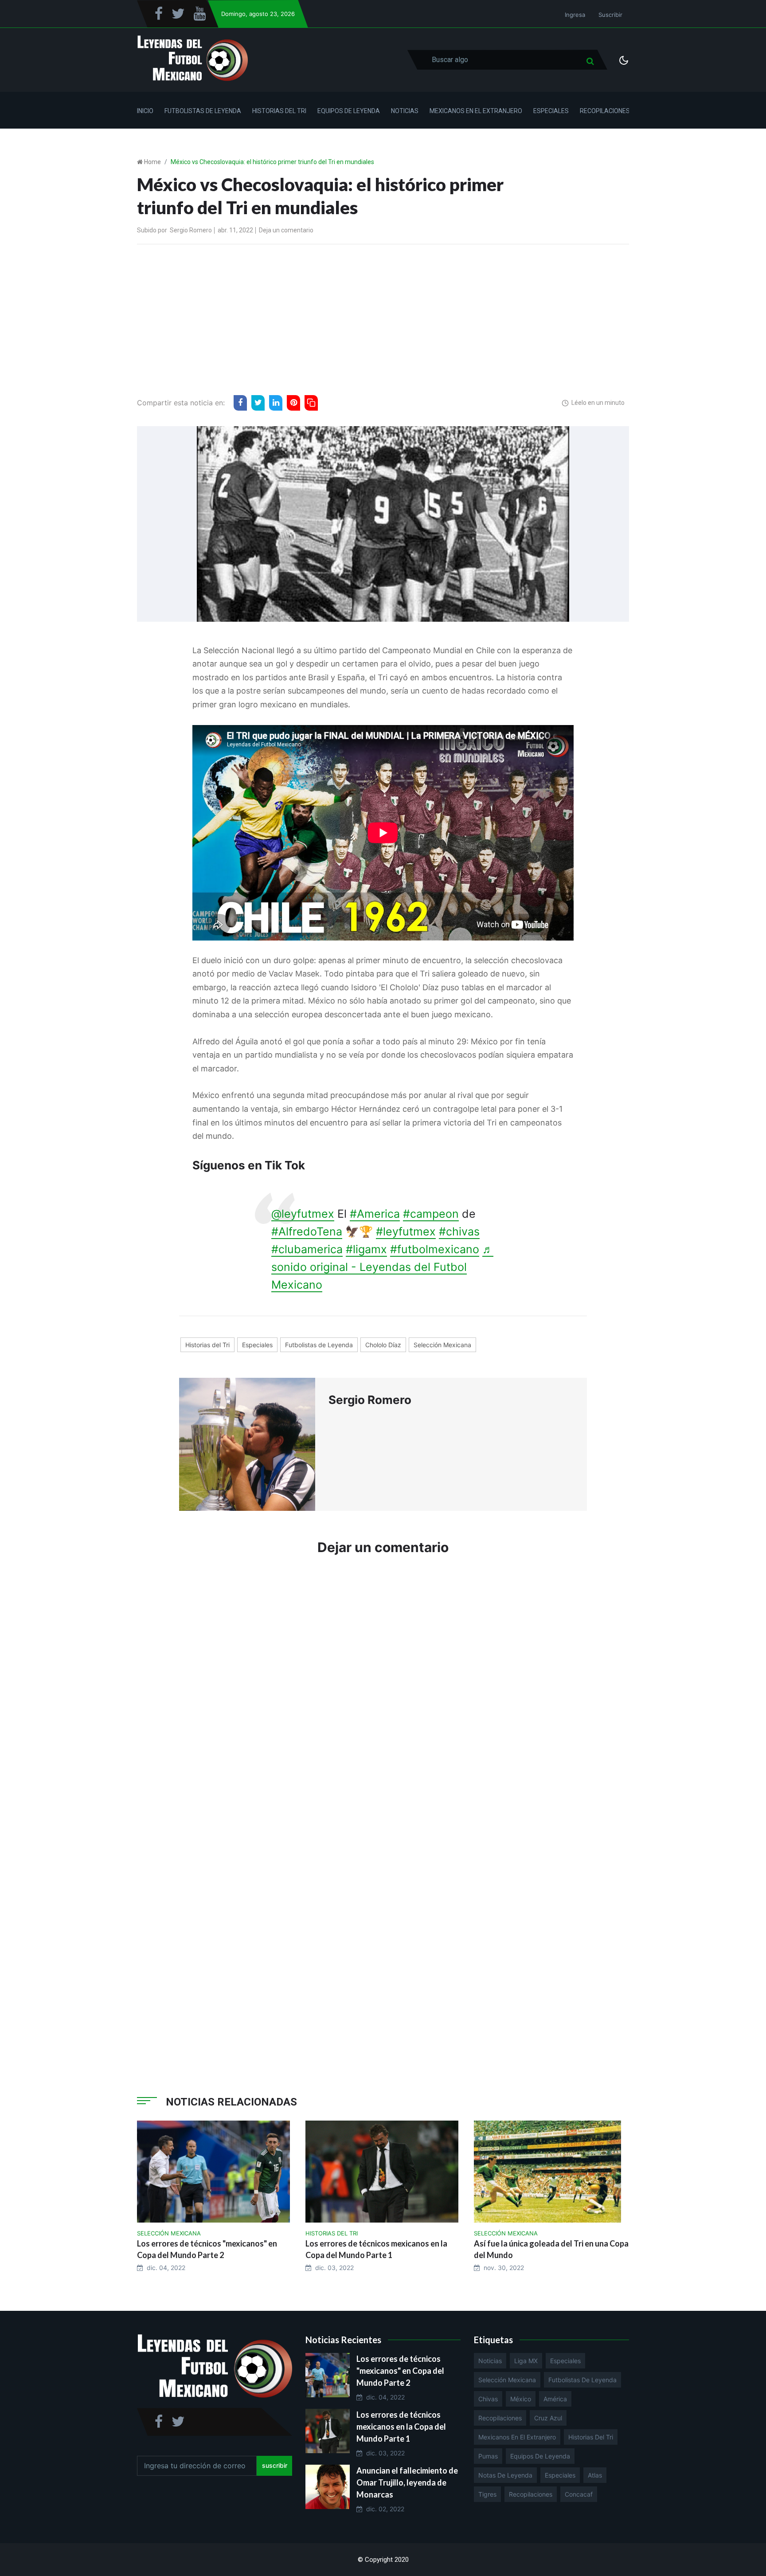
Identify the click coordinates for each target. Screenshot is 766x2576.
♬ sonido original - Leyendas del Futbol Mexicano (382, 1267)
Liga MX (526, 2361)
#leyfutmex (406, 1231)
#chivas (459, 1231)
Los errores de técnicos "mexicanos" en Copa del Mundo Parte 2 (400, 2371)
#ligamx (366, 1249)
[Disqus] (383, 1697)
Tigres (487, 2494)
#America (375, 1214)
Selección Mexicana (442, 1345)
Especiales (551, 111)
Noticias (405, 111)
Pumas (488, 2456)
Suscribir (610, 15)
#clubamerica (307, 1249)
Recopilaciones (605, 111)
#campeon (431, 1214)
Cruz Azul (548, 2418)
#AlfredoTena (307, 1231)
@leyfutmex (303, 1214)
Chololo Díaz (383, 1345)
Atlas (595, 2475)
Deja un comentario (286, 230)
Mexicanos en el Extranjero (476, 111)
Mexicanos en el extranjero (517, 2437)
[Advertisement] (383, 318)
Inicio (145, 111)
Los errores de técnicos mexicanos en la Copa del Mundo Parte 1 (401, 2427)
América (555, 2399)
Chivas (488, 2399)
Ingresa (575, 15)
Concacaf (579, 2494)
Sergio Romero (191, 230)
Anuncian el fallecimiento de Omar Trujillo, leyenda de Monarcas (407, 2482)
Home (152, 162)
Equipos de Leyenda (349, 111)
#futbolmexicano (435, 1249)
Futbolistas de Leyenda (203, 111)
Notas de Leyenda (505, 2475)
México (521, 2399)
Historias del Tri (279, 111)
